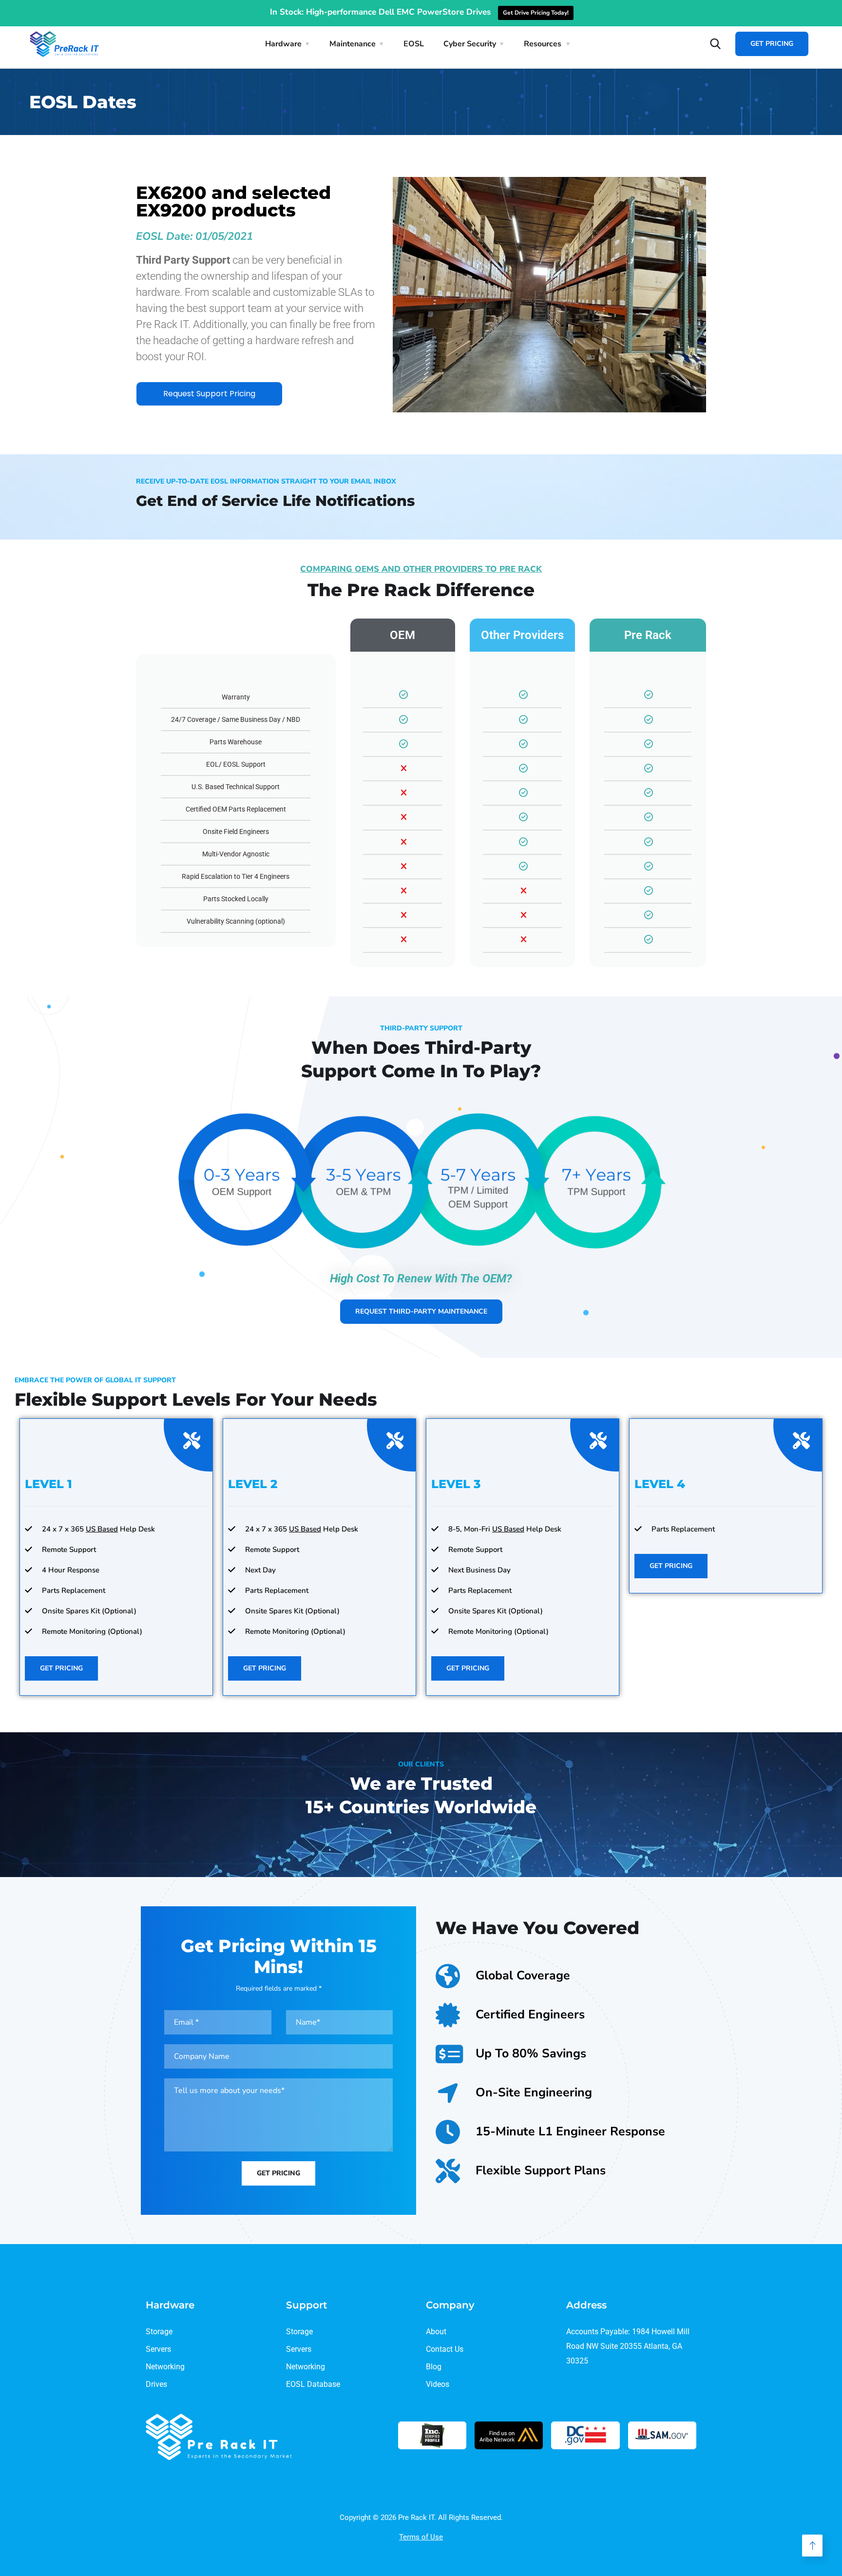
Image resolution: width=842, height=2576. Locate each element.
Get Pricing (772, 44)
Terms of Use (421, 2537)
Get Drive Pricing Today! (536, 13)
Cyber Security (470, 44)
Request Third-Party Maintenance (421, 1311)
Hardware (283, 44)
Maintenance (353, 44)
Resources (543, 44)
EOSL (414, 44)
